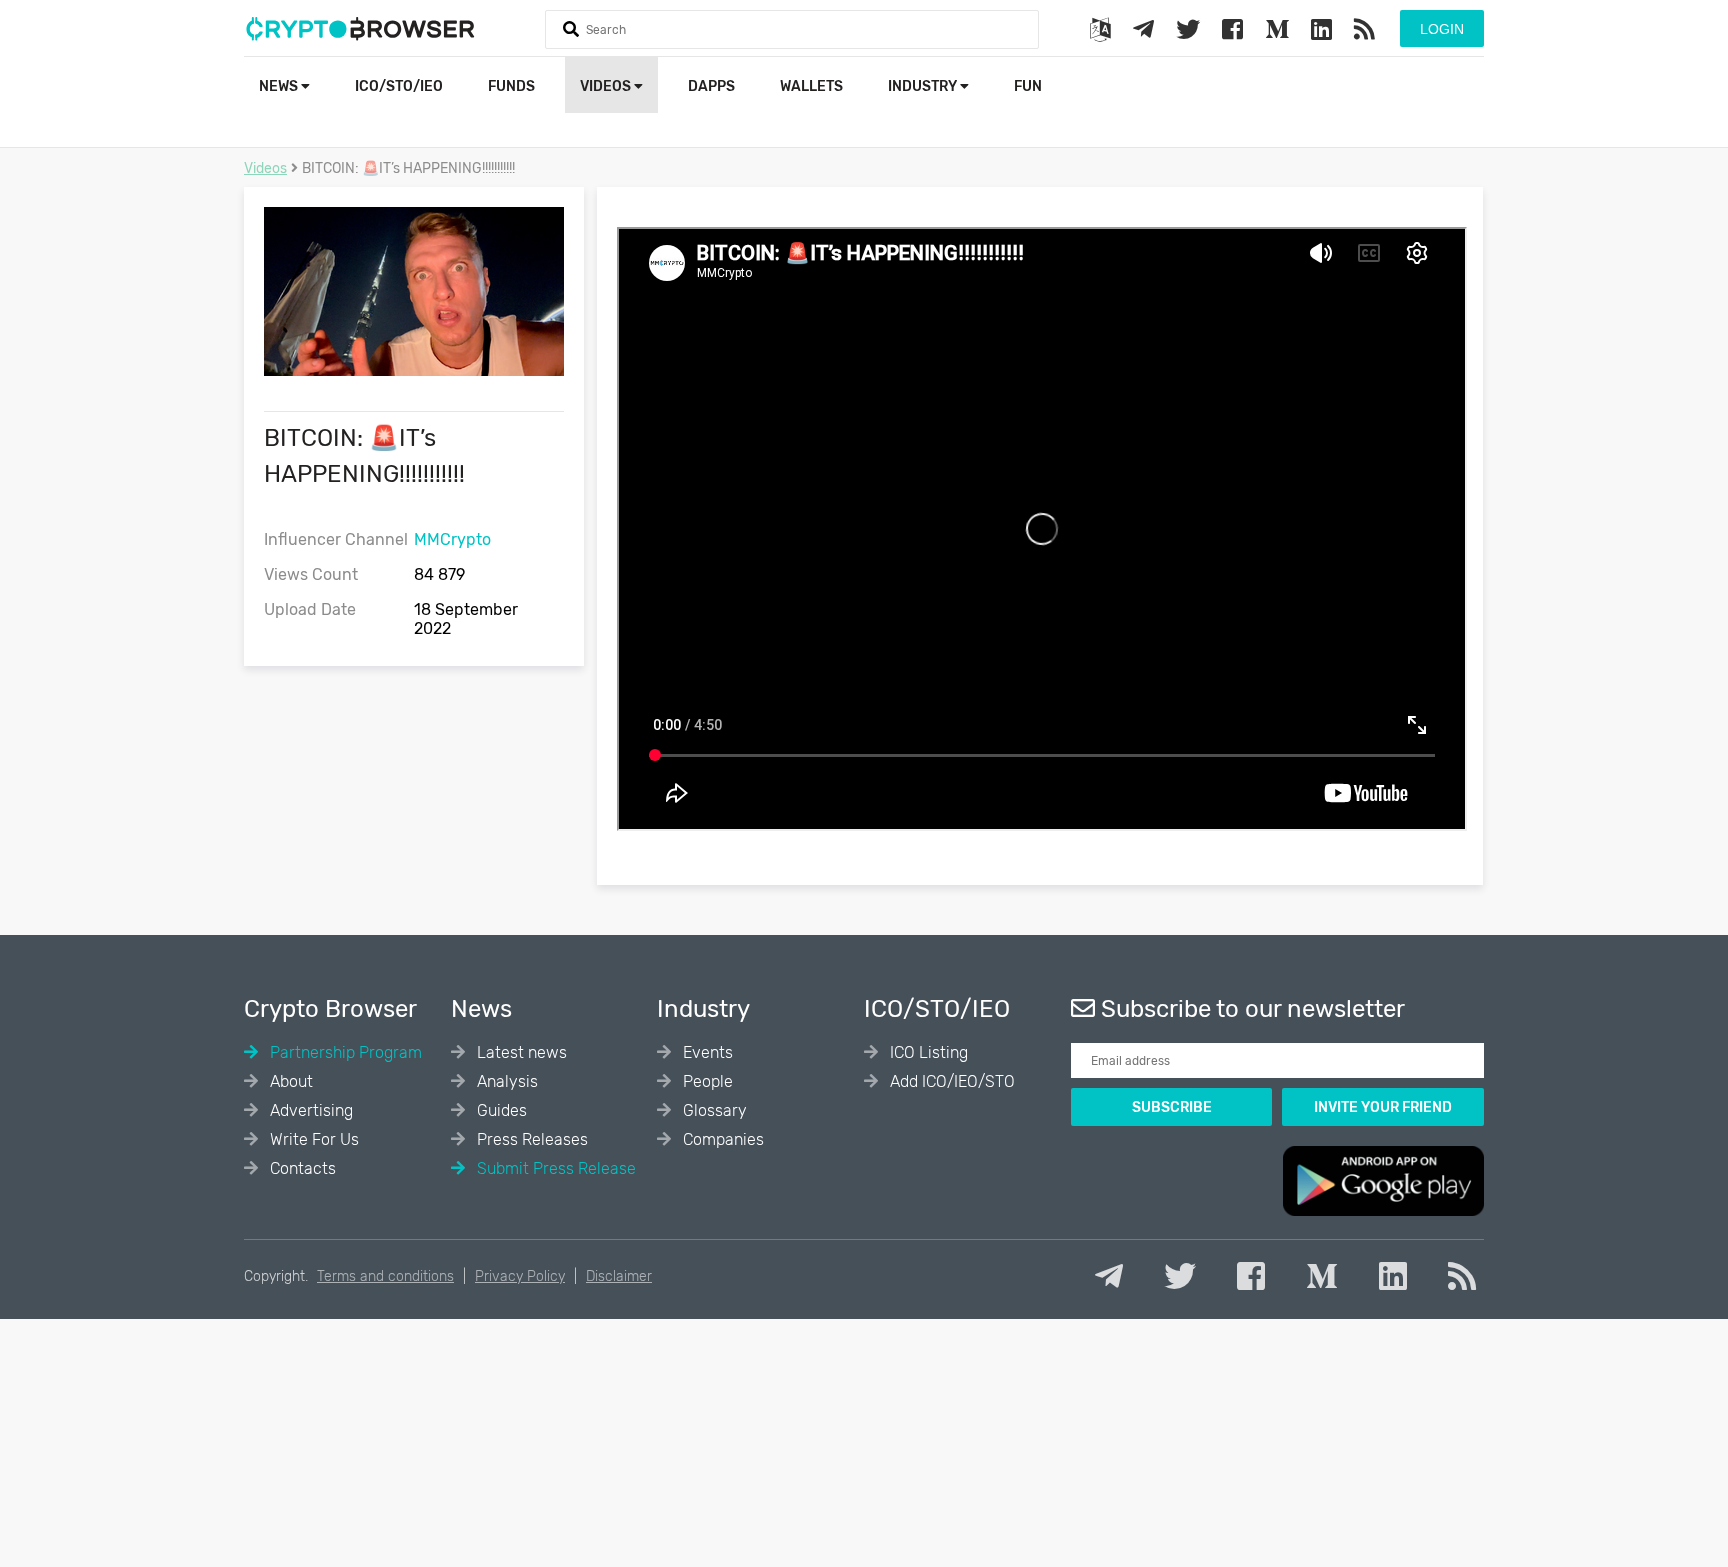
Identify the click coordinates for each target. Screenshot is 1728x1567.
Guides (500, 1110)
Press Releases (530, 1139)
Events (706, 1052)
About (289, 1081)
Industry (924, 86)
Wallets (811, 86)
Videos (607, 86)
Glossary (713, 1110)
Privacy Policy (520, 1276)
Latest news (520, 1052)
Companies (721, 1139)
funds (511, 86)
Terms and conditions (385, 1276)
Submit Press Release (554, 1168)
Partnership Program (344, 1052)
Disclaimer (619, 1276)
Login (1442, 29)
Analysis (505, 1081)
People (706, 1081)
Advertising (309, 1110)
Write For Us (312, 1139)
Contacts (301, 1168)
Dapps (711, 86)
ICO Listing (927, 1052)
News (280, 86)
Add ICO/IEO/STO (950, 1081)
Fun (1028, 86)
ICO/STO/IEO (399, 86)
